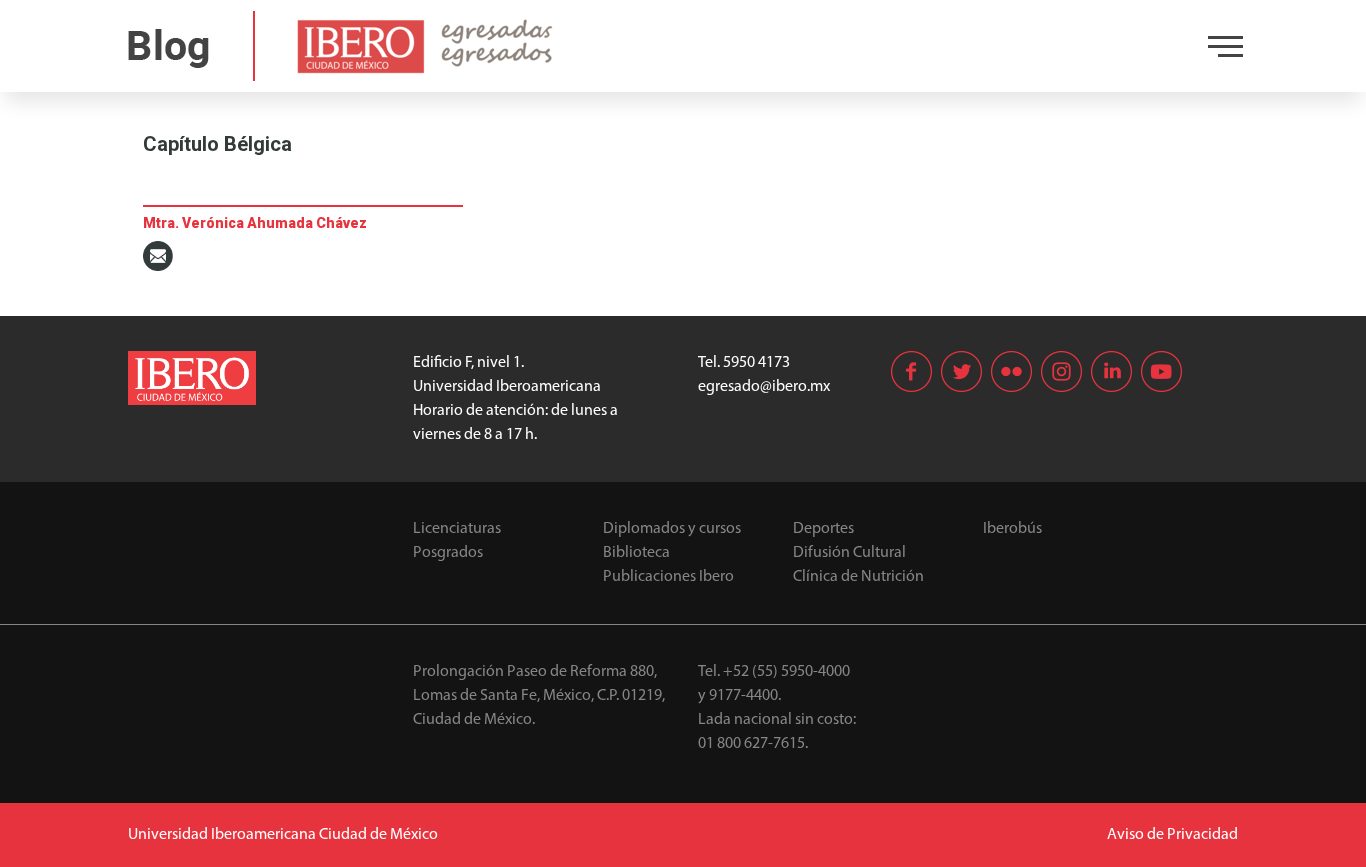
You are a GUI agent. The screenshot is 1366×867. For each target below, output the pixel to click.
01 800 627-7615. (753, 744)
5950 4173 (756, 363)
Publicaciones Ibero (668, 577)
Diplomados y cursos (672, 529)
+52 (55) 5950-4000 (786, 672)
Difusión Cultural (849, 553)
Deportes (823, 529)
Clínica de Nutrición (858, 577)
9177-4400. (745, 696)
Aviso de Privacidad (1172, 835)
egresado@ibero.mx (764, 387)
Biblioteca (636, 553)
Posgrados (448, 553)
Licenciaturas (457, 529)
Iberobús (1012, 529)
